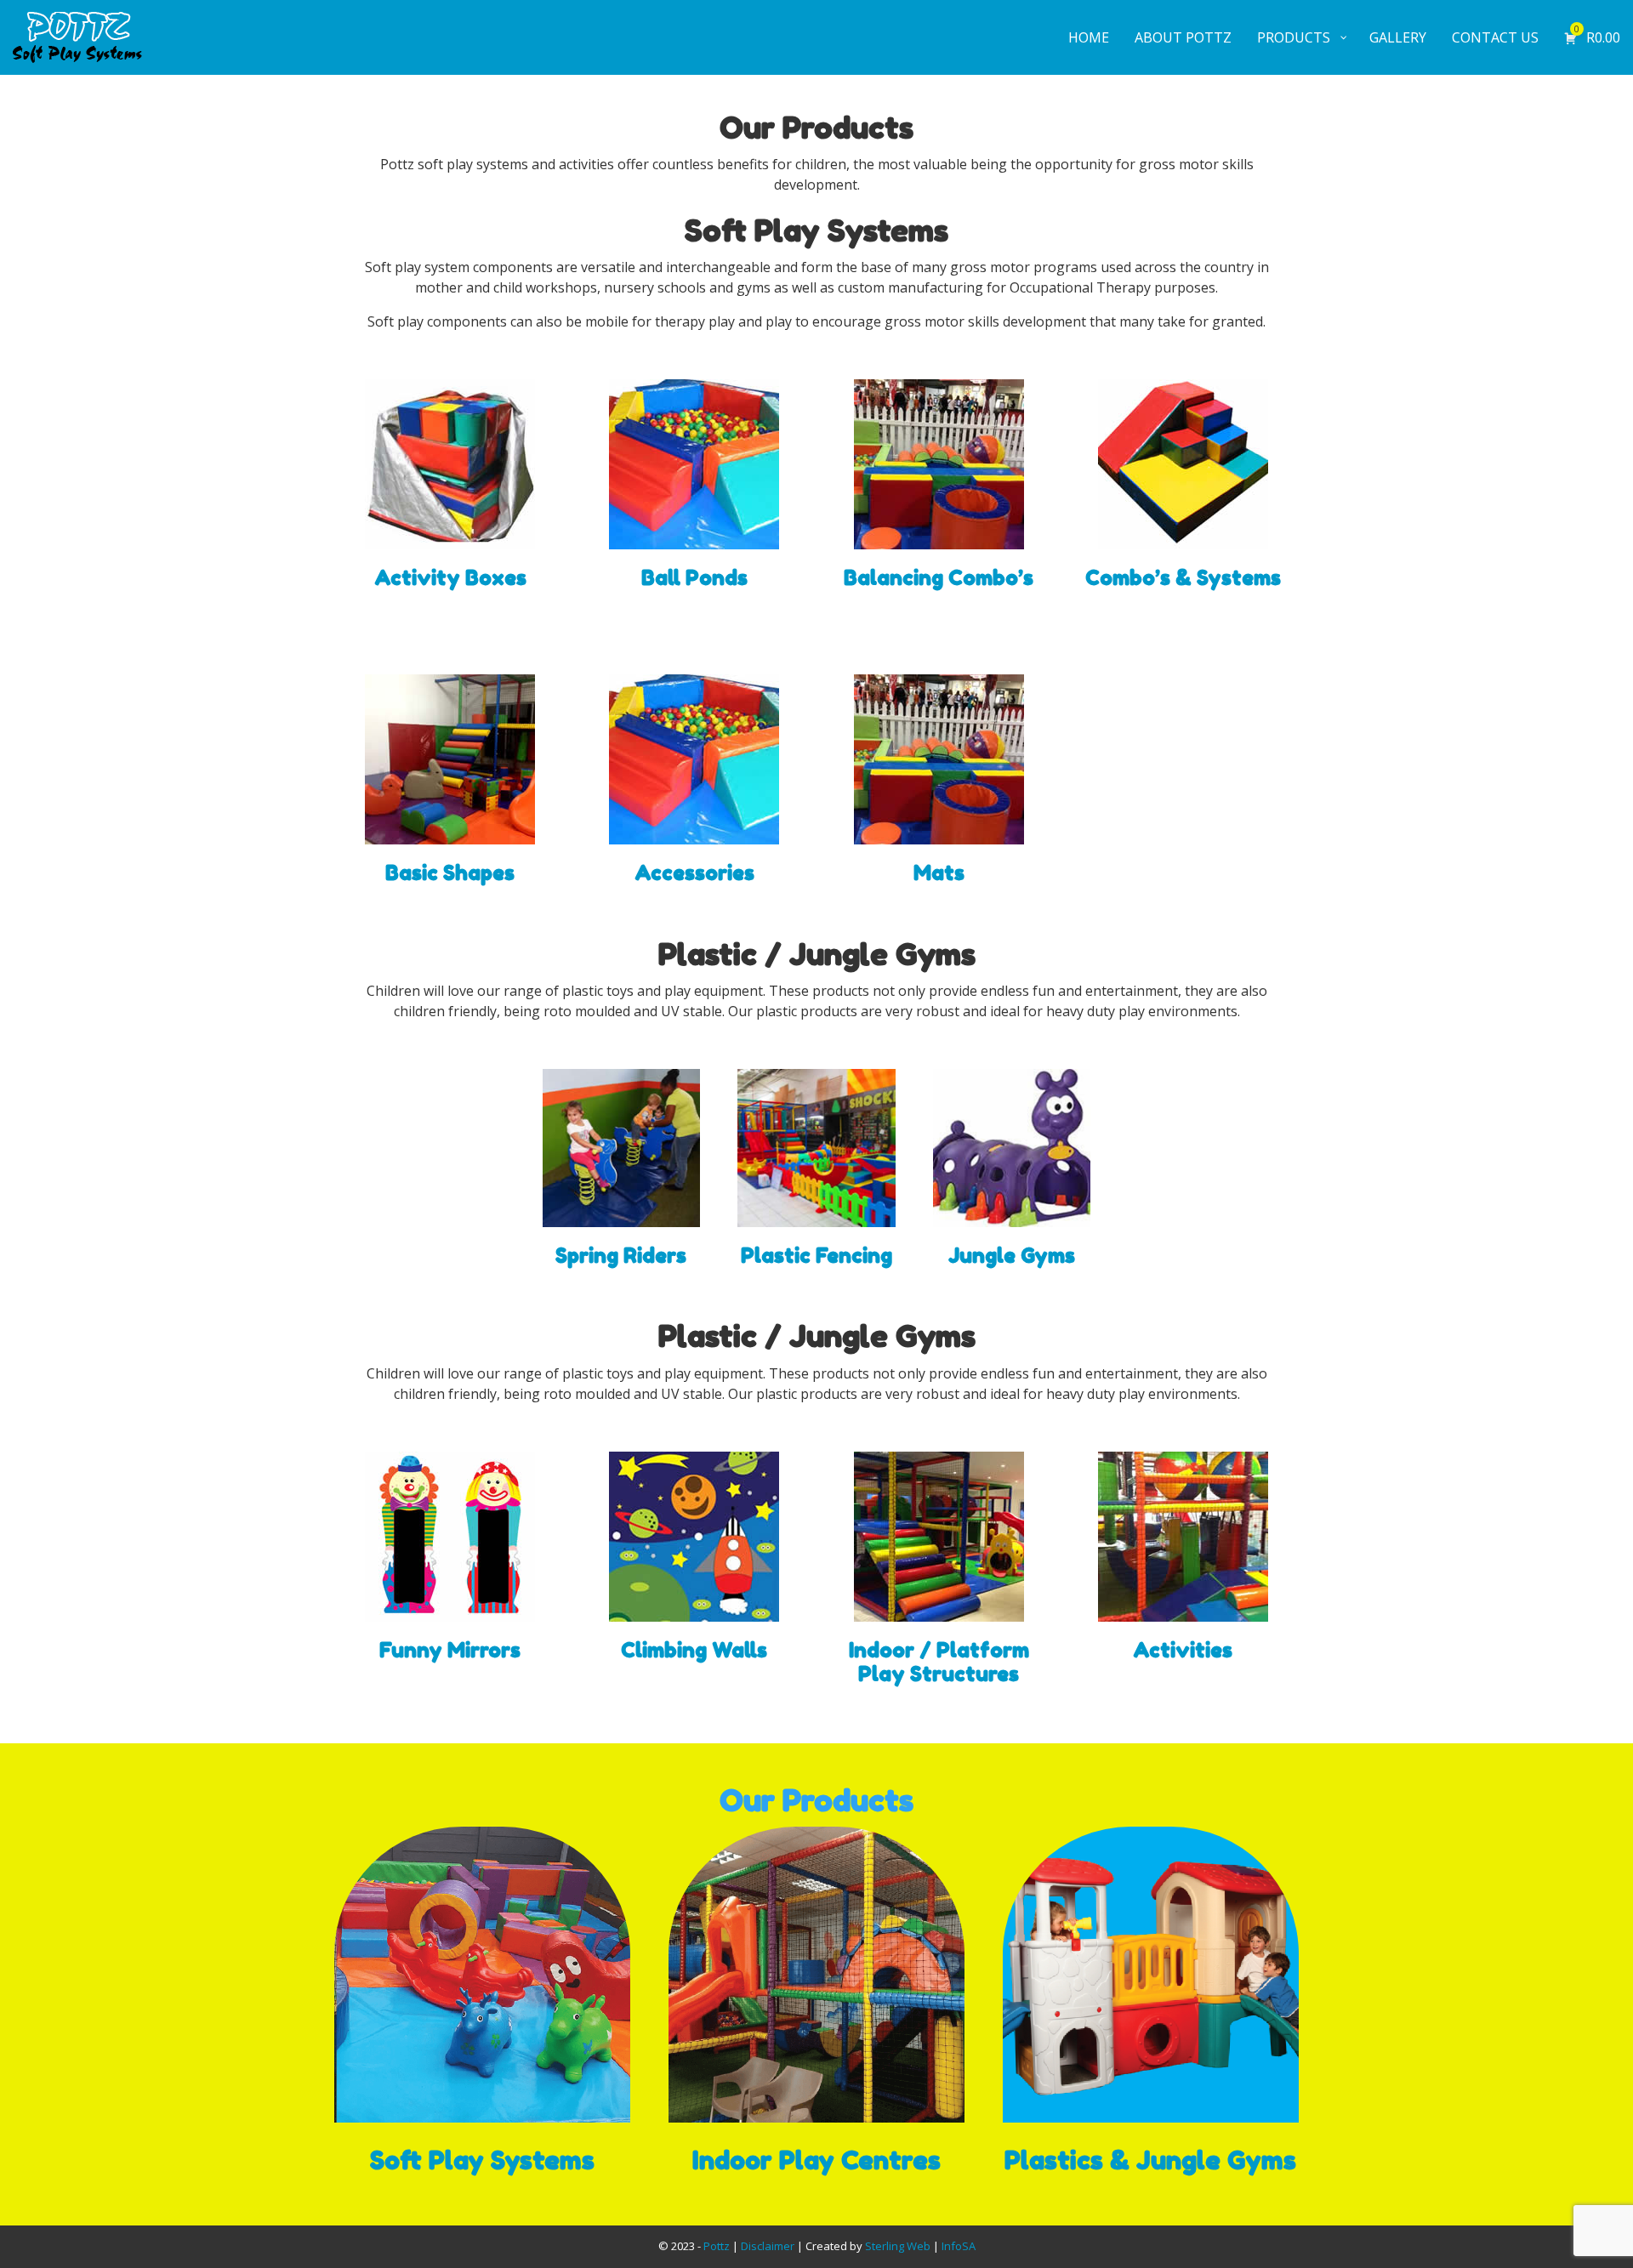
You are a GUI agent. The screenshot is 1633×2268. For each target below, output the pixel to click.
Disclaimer (768, 2246)
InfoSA (959, 2246)
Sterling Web (898, 2246)
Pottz (717, 2246)
